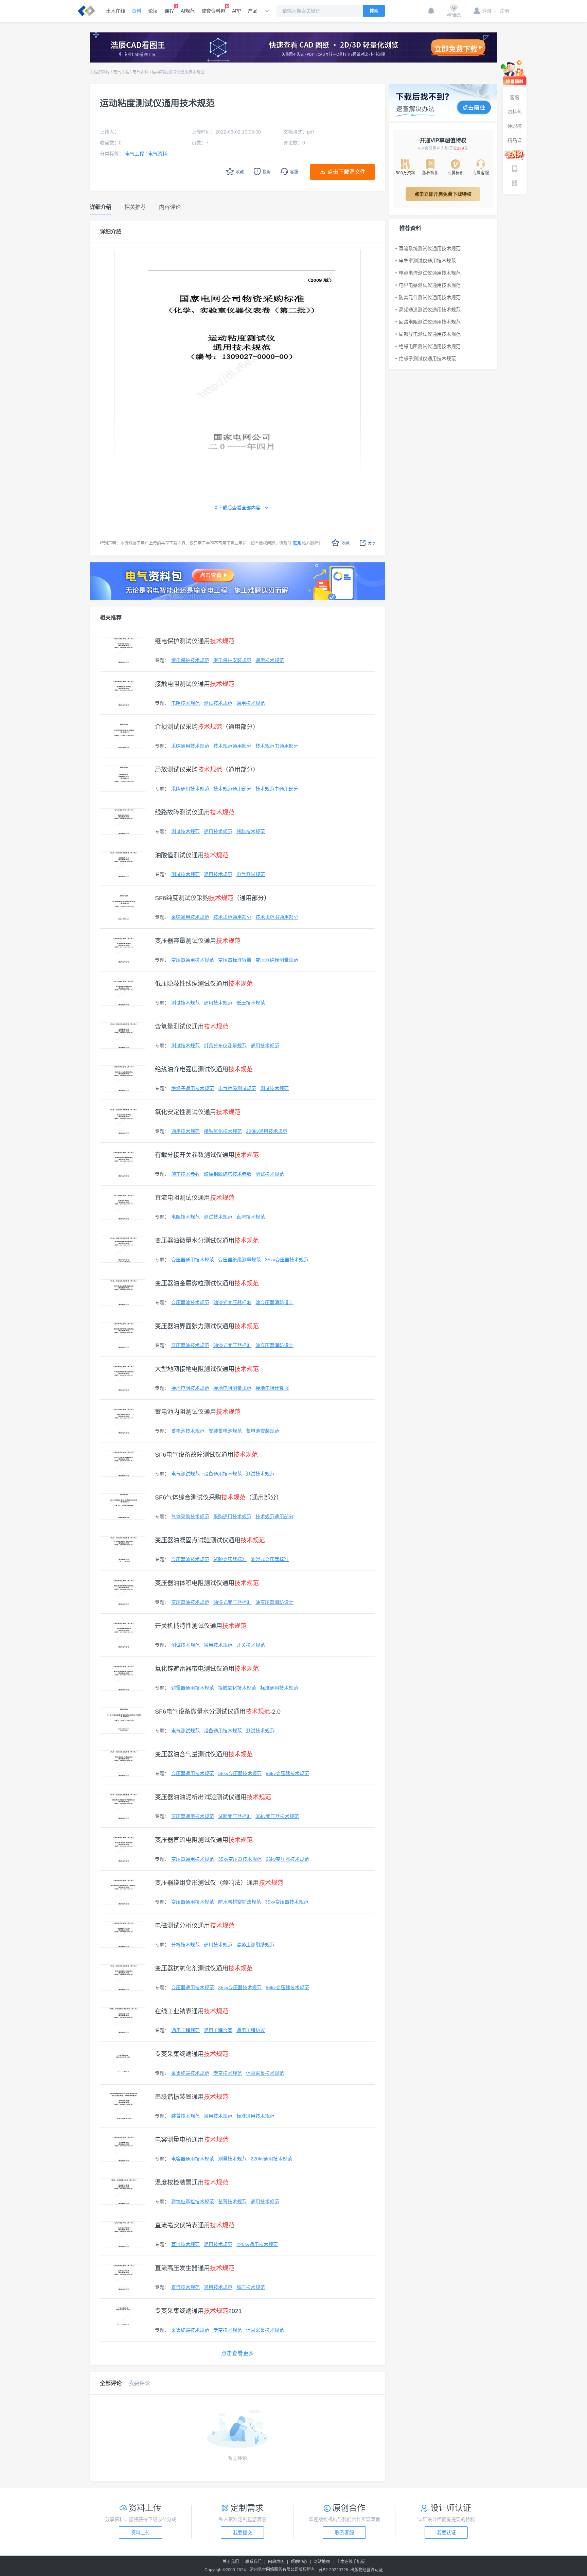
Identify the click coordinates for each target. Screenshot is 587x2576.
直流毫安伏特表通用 (195, 2225)
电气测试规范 (251, 874)
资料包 (515, 112)
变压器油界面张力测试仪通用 (207, 1326)
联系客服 (344, 2533)
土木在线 (115, 11)
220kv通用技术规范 (267, 1131)
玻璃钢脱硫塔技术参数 (228, 1174)
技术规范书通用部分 (277, 746)
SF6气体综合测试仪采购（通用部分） (219, 1497)
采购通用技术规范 (190, 746)
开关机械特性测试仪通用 (201, 1626)
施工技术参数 (185, 1174)
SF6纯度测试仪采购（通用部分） (212, 898)
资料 (137, 11)
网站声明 (276, 2562)
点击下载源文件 (346, 172)
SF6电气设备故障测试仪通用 (206, 1455)
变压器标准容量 (235, 960)
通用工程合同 (218, 2030)
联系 (297, 543)
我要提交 (243, 2533)
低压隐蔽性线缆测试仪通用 (204, 984)
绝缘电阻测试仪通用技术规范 (430, 346)
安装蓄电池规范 (225, 1431)
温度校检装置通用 (192, 2183)
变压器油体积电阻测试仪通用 (207, 1583)
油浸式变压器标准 (232, 1302)
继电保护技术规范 (190, 660)
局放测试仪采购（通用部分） (207, 770)
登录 (487, 11)
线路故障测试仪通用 (195, 812)
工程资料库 (100, 72)
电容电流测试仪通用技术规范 (430, 273)
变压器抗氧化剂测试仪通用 (204, 1968)
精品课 (515, 140)
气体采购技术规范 (190, 1517)
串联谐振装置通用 (192, 2097)
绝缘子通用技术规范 (193, 1088)
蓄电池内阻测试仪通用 (198, 1412)
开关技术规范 (251, 1645)
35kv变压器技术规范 (287, 1260)
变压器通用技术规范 (193, 960)
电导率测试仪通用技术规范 (427, 261)
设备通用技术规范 (223, 1474)
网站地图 (322, 2562)
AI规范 (188, 11)
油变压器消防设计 (274, 1302)
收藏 (345, 543)
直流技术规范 (251, 1217)
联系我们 (253, 2562)
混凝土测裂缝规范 (255, 1945)
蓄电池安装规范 (263, 1431)
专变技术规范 (228, 2073)
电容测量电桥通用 (192, 2140)
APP (237, 11)
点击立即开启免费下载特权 (443, 194)
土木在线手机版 (351, 2562)
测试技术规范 (218, 703)
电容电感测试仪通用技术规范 (430, 285)
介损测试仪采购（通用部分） (207, 727)
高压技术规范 (251, 2287)
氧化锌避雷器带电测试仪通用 (207, 1669)
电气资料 (141, 72)
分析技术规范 (185, 1945)
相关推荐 (111, 618)
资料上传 (141, 2533)
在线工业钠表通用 (192, 2011)
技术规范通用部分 (232, 746)
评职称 (515, 126)
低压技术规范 (251, 1003)
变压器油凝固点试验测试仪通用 (210, 1540)
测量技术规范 (232, 2159)
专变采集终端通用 (192, 2054)
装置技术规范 (185, 2116)
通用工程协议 (251, 2030)
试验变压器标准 (230, 1559)
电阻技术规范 (185, 703)
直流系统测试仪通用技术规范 (430, 248)
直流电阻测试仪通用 (195, 1198)
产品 (253, 11)
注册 (502, 11)
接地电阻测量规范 (232, 1388)
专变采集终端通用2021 (198, 2311)
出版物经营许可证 (367, 2570)
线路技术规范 (251, 831)
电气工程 (121, 72)
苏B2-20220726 (333, 2570)
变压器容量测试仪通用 (198, 941)
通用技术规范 (270, 660)
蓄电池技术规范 (188, 1431)
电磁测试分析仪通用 (195, 1926)
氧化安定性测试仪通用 (198, 1112)
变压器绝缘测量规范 (277, 960)
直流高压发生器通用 (195, 2268)
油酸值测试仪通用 (192, 855)
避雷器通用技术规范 (193, 1688)
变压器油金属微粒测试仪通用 (207, 1283)
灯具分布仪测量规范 (225, 1046)
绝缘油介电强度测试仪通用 (204, 1069)
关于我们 (231, 2562)
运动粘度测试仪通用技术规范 (178, 72)
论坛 (153, 11)
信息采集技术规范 (265, 2073)
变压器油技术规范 (190, 1302)
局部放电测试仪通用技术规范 (430, 334)
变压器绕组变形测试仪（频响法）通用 (219, 1883)
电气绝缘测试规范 (237, 1088)
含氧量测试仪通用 (192, 1027)
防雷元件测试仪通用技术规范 (430, 297)
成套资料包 (213, 11)
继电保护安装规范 (232, 660)
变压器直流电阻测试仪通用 (204, 1840)
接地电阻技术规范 (190, 1388)
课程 (169, 11)
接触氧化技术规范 (223, 1131)
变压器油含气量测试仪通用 (204, 1754)
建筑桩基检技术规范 (193, 2202)
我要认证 (446, 2533)
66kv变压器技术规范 (287, 1773)
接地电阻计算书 (272, 1388)
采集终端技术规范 (190, 2073)
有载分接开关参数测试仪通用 (207, 1155)
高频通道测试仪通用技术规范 (430, 310)
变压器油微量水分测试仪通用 (207, 1241)
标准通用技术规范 (279, 1688)
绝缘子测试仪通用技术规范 (427, 358)
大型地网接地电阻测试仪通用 (207, 1369)
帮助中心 (299, 2562)
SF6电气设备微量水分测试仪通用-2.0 (218, 1712)
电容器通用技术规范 (193, 2159)
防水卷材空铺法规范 (239, 1902)
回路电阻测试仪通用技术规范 (430, 322)
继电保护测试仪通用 (195, 641)
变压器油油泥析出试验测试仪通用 (213, 1797)
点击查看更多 (237, 2353)
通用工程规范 (185, 2030)
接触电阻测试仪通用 (195, 684)
